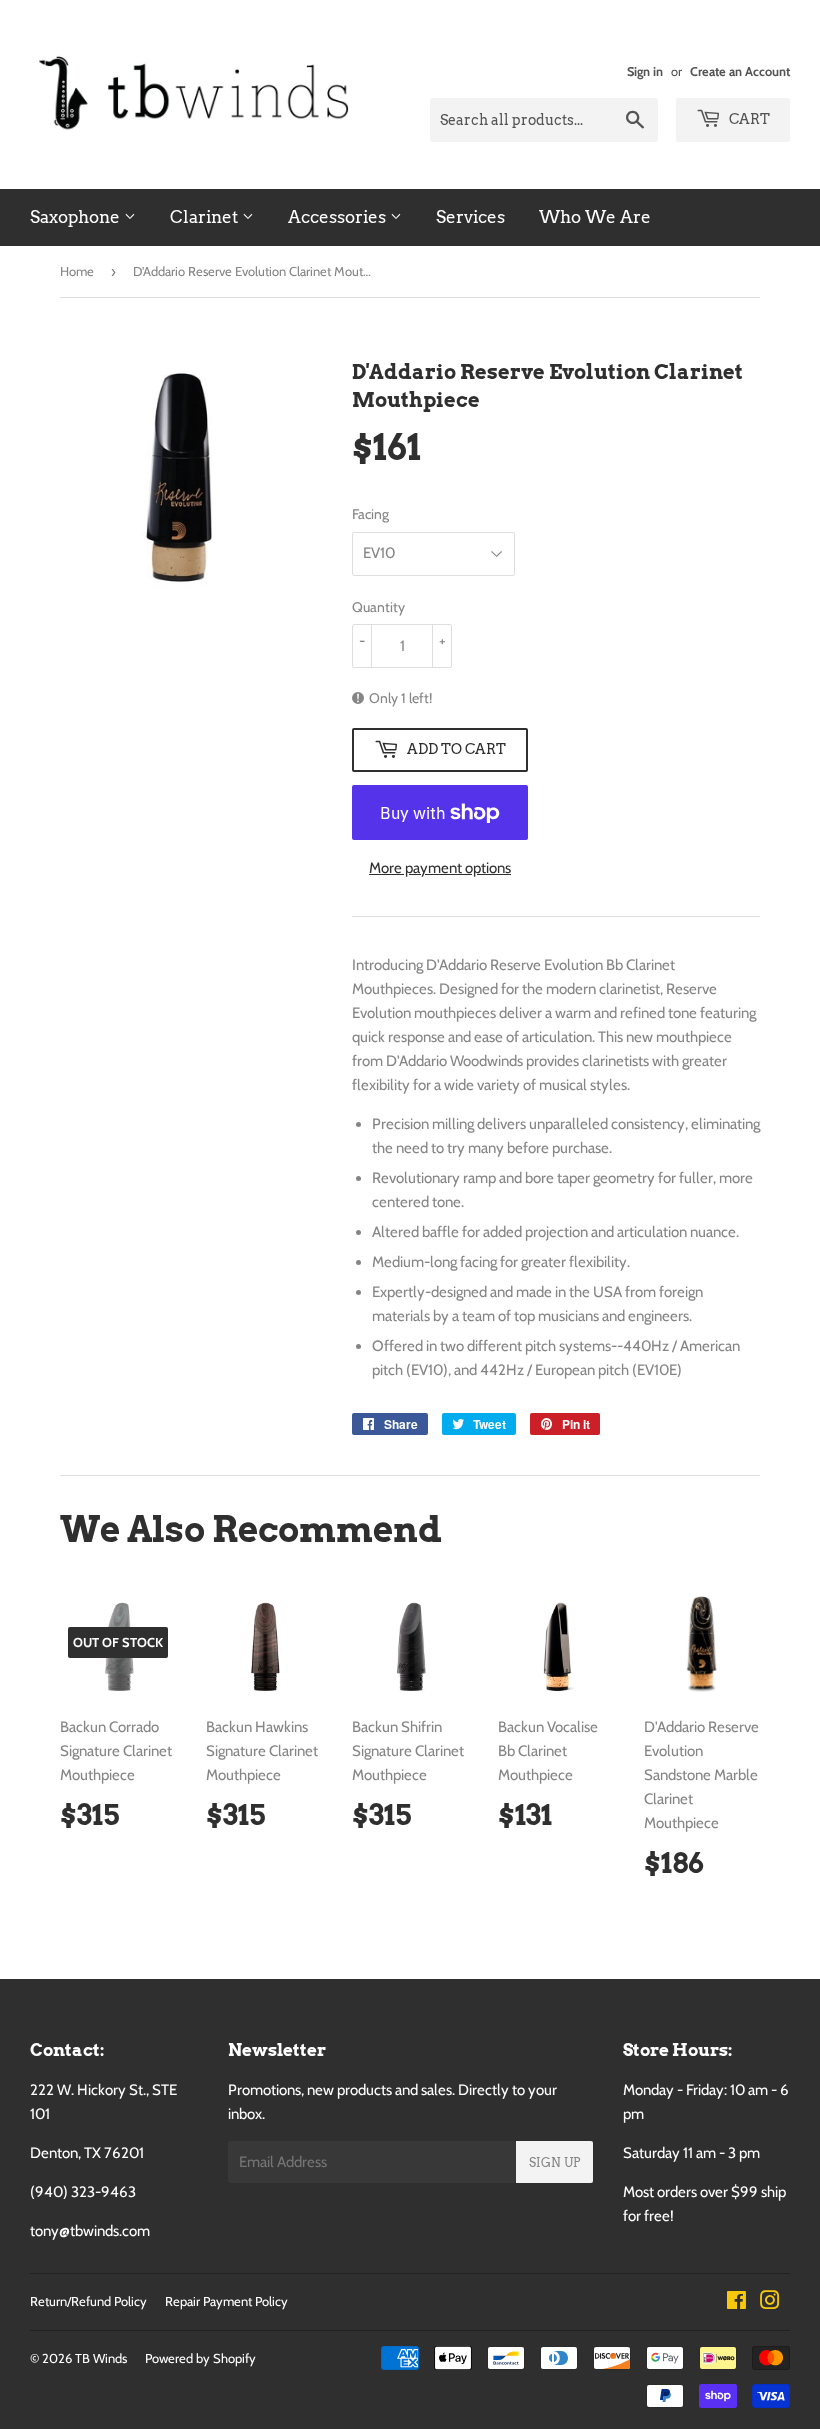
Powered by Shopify (200, 2358)
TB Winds (101, 2358)
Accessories (339, 217)
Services (470, 217)
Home (77, 271)
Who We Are (595, 217)
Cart (748, 119)
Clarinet (206, 217)
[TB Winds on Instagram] (770, 2303)
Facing (370, 514)
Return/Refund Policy (88, 2301)
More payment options (440, 868)
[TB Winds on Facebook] (736, 2303)
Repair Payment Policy (226, 2301)
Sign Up (554, 2162)
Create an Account (740, 71)
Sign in (645, 71)
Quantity (378, 607)
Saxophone (77, 217)
